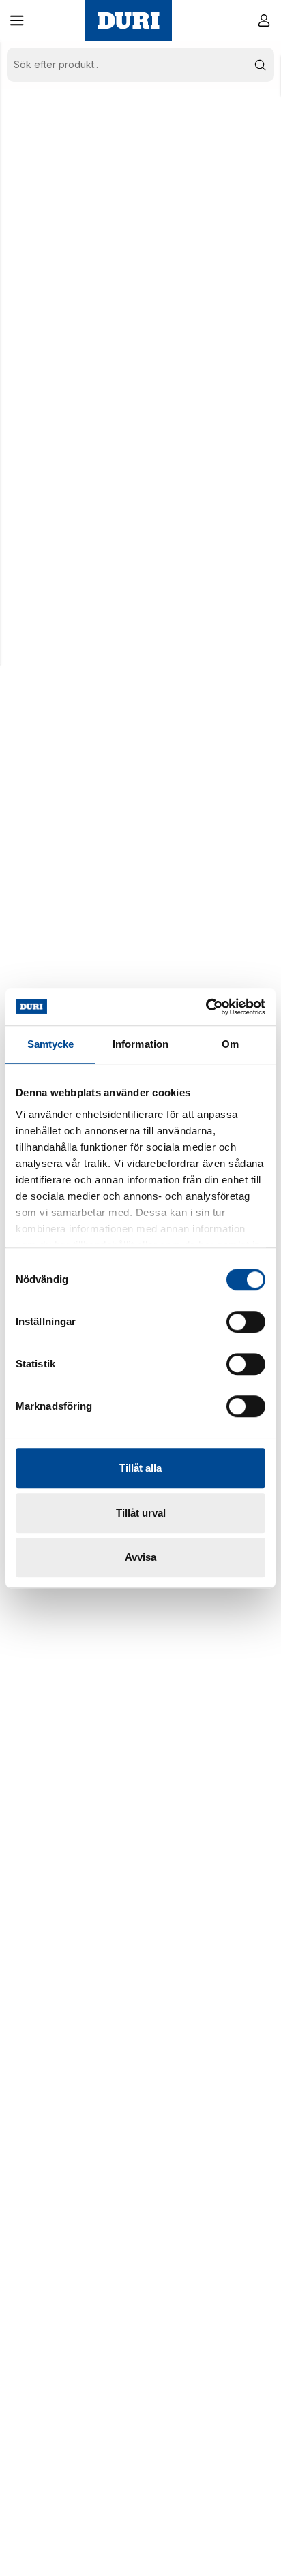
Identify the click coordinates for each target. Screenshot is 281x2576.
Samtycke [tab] (51, 1044)
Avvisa (140, 1557)
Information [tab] (140, 1044)
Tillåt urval (141, 1513)
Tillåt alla (140, 1468)
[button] (17, 20)
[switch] (246, 1322)
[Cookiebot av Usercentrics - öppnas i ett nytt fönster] (206, 1007)
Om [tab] (230, 1044)
